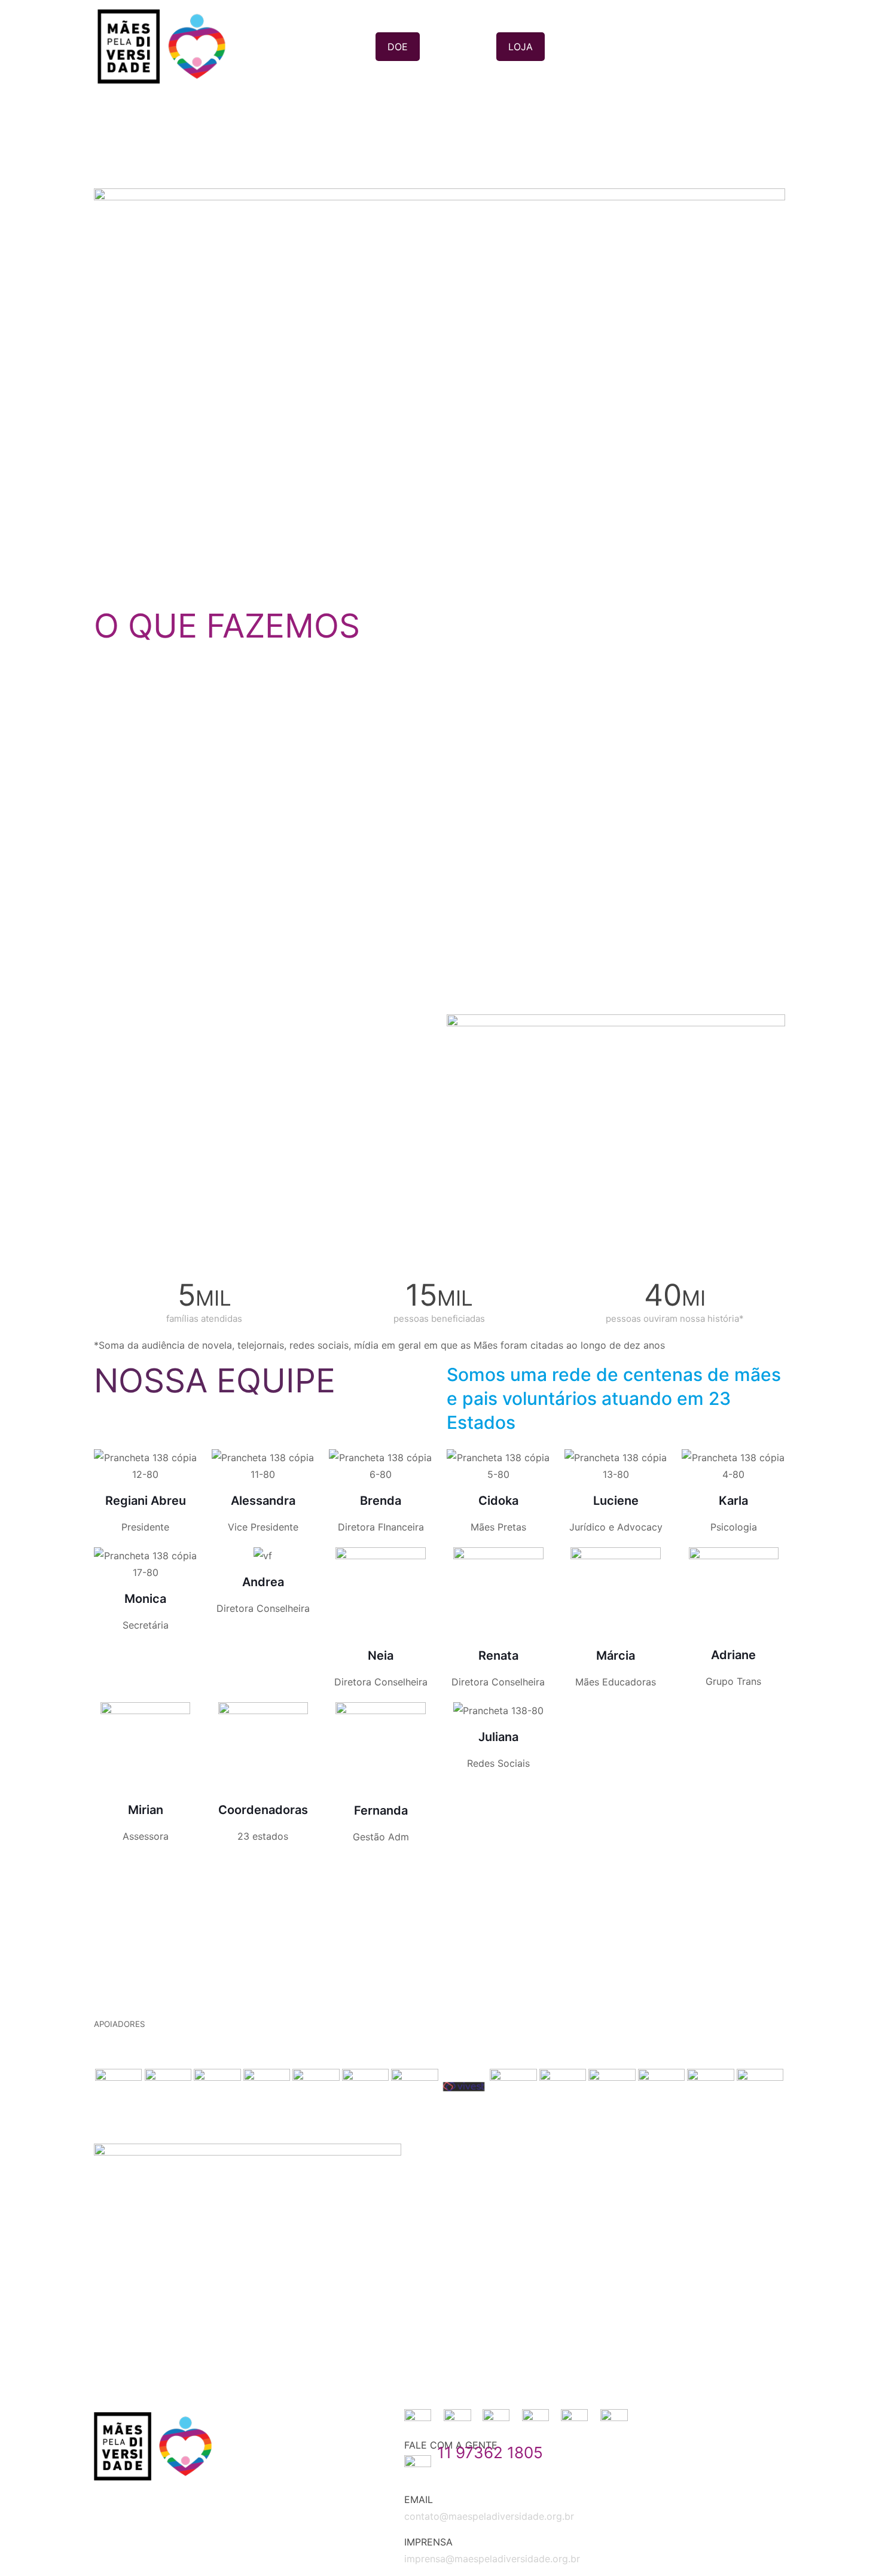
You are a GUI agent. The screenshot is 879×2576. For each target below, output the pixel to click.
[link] (439, 386)
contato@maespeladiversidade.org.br (489, 2516)
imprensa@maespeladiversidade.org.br (492, 2559)
